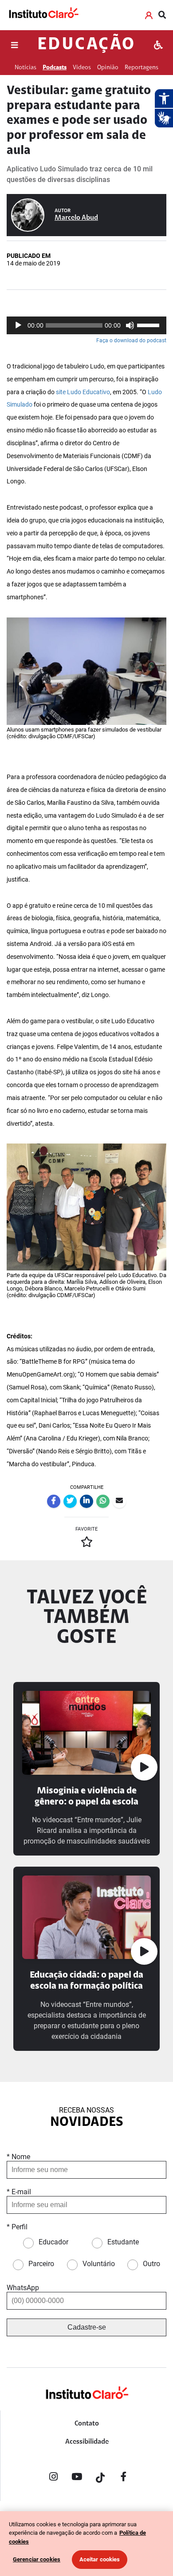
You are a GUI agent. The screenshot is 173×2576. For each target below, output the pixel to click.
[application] (86, 325)
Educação (86, 45)
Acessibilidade (87, 2442)
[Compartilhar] (54, 1501)
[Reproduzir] (18, 325)
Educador (53, 2242)
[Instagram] (53, 2478)
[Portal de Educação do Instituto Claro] (86, 2407)
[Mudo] (130, 325)
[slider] (149, 324)
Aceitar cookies (100, 2559)
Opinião (108, 68)
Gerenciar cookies (37, 2559)
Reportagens (142, 68)
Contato (87, 2424)
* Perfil (17, 2227)
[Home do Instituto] (43, 15)
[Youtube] (77, 2478)
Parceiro (41, 2264)
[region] (86, 2544)
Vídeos (82, 68)
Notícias (26, 68)
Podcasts (55, 68)
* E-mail (19, 2192)
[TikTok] (100, 2478)
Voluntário (99, 2264)
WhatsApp (23, 2288)
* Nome (18, 2157)
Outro (151, 2264)
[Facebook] (124, 2478)
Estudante (123, 2242)
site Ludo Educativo (83, 392)
